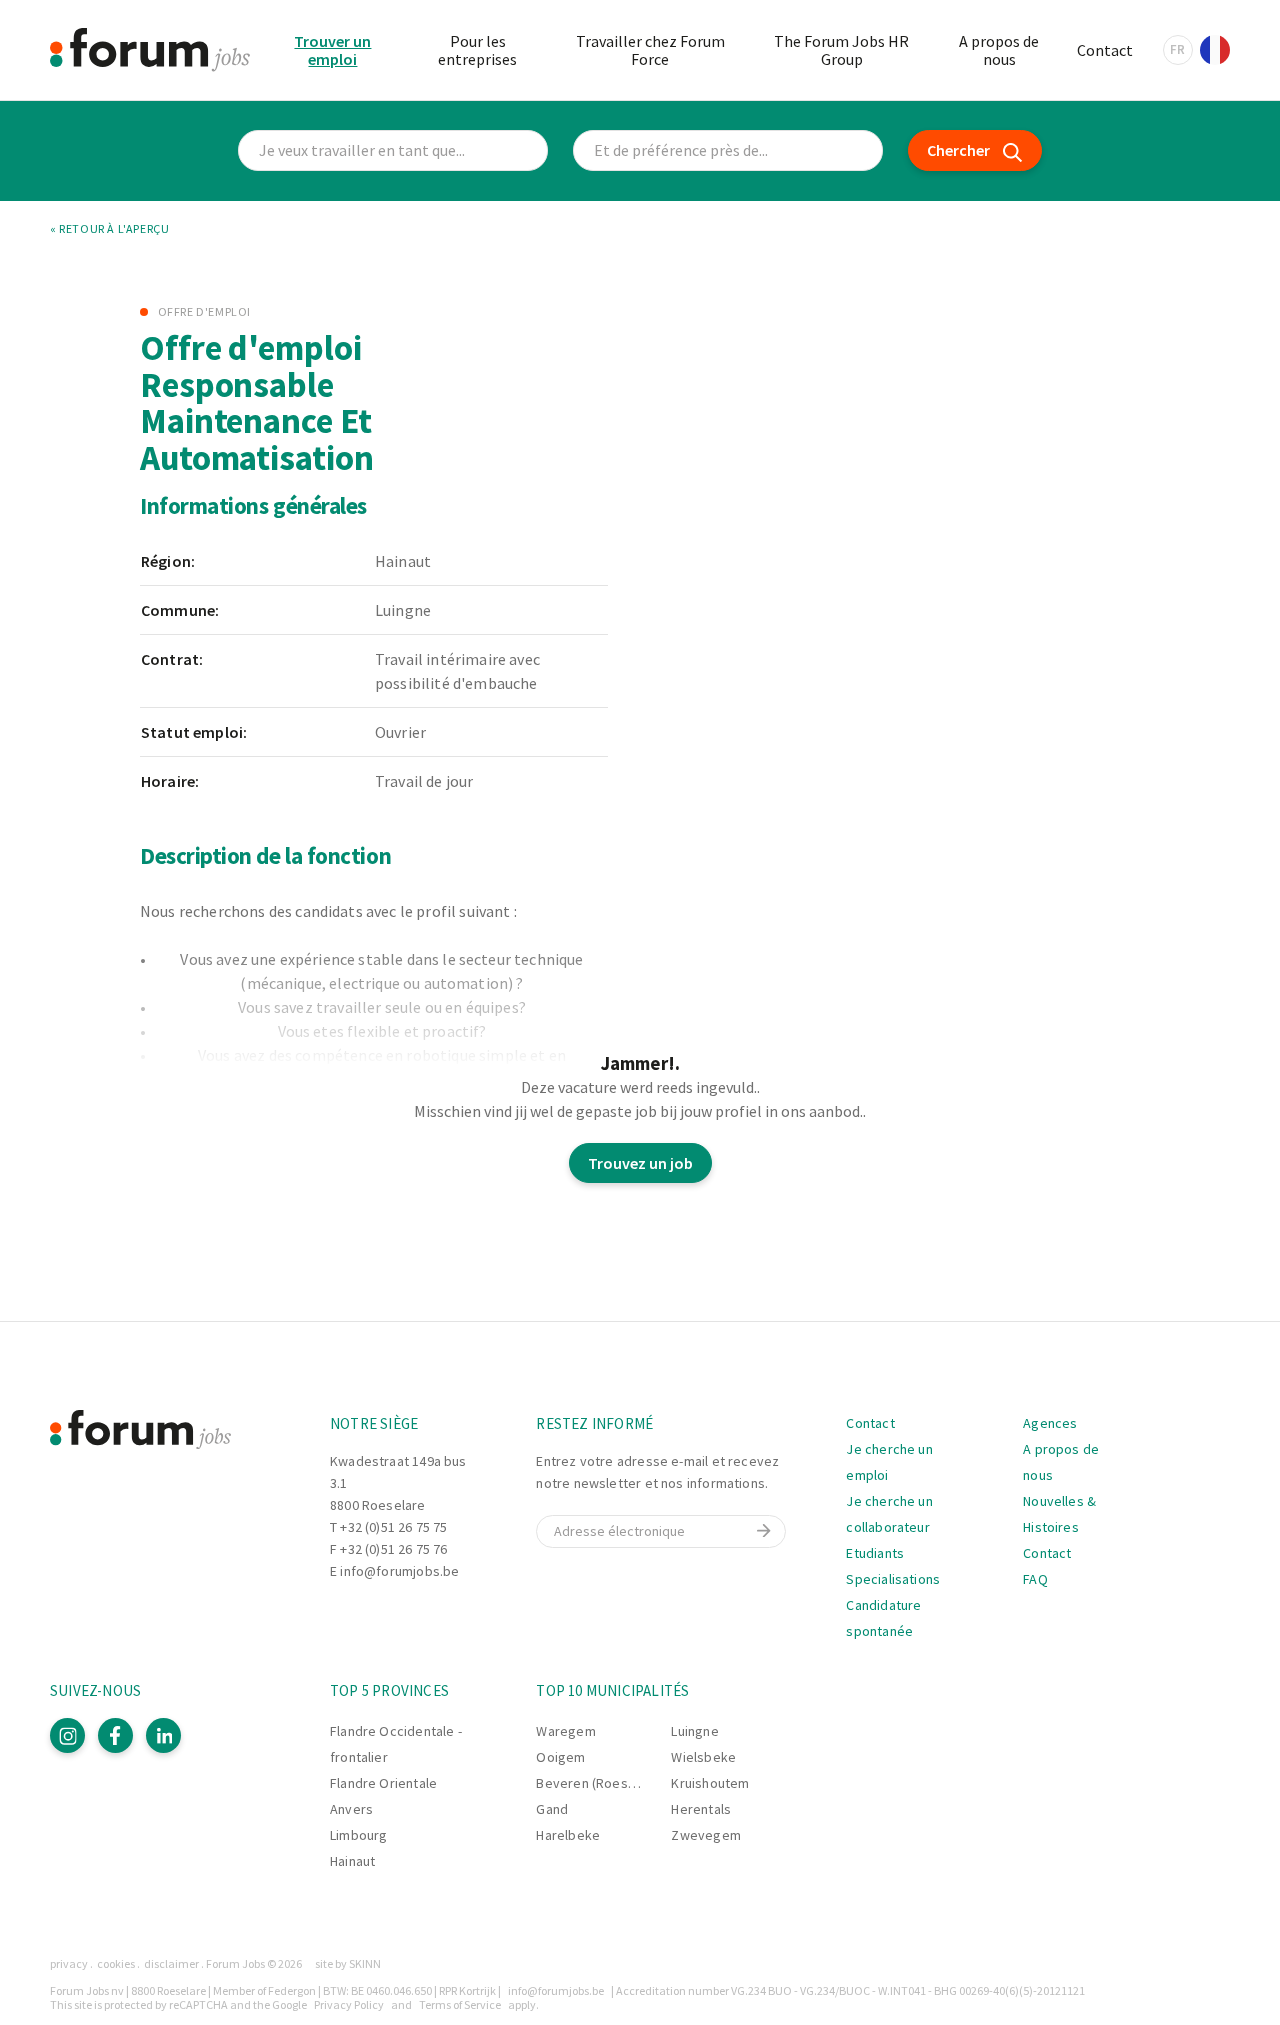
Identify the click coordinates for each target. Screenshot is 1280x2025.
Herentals (701, 1809)
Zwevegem (705, 1835)
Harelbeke (568, 1835)
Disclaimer (171, 1963)
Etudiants (875, 1553)
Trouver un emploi (332, 50)
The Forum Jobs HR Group (841, 50)
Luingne (694, 1731)
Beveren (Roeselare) (599, 1783)
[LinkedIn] (163, 1735)
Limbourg (358, 1835)
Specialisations (893, 1579)
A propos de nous (999, 50)
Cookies (116, 1963)
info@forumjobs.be (399, 1571)
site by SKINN (348, 1963)
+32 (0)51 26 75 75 (393, 1527)
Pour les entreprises (477, 50)
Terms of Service (460, 2004)
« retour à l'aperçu (109, 229)
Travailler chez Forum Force (650, 50)
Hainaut (352, 1861)
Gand (552, 1809)
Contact (1105, 50)
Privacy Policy (349, 2004)
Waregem (565, 1731)
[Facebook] (115, 1735)
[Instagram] (67, 1735)
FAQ (1035, 1579)
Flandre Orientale (383, 1783)
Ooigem (560, 1757)
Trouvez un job (640, 1163)
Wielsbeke (703, 1757)
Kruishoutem (710, 1783)
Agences (1050, 1423)
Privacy (69, 1963)
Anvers (351, 1809)
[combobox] (728, 150)
